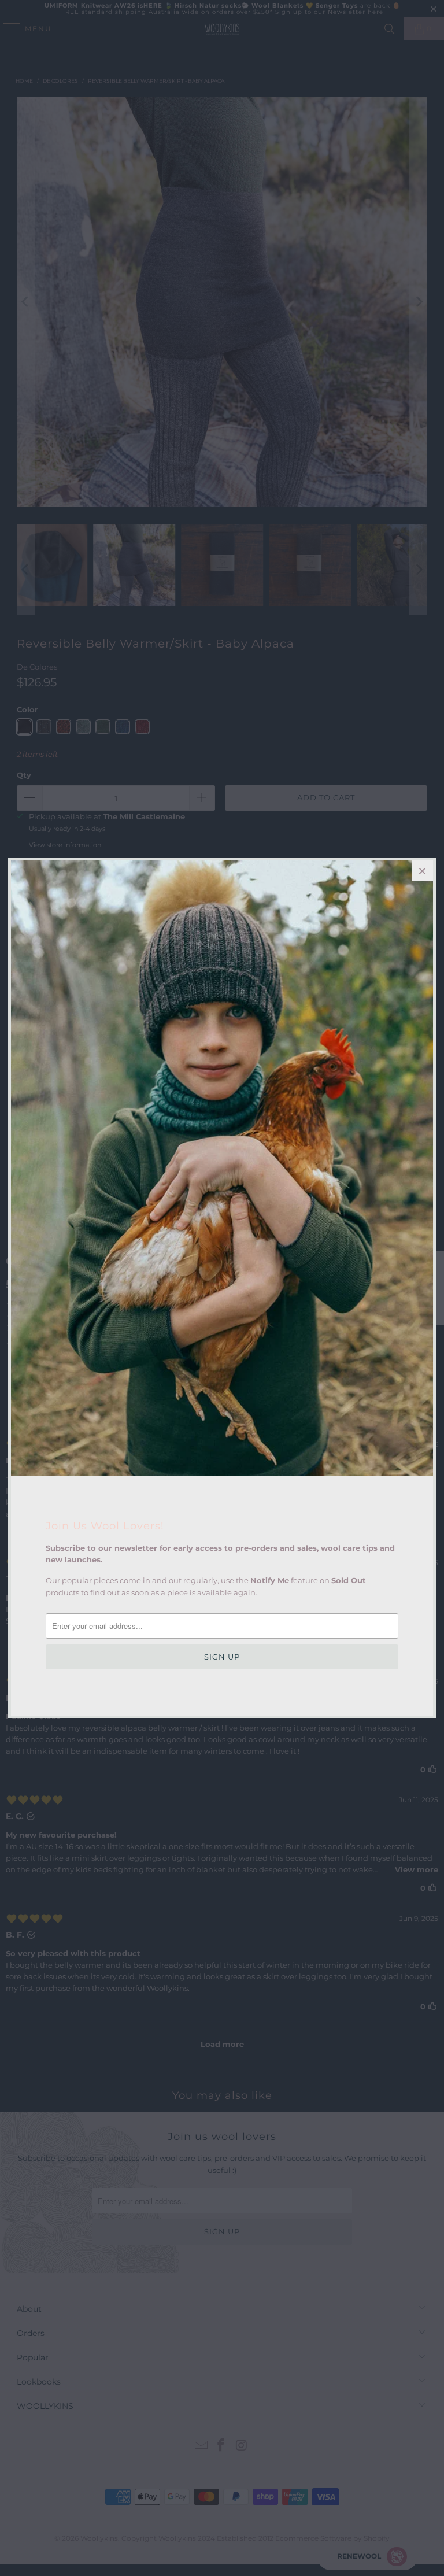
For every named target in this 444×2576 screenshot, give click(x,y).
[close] (423, 871)
